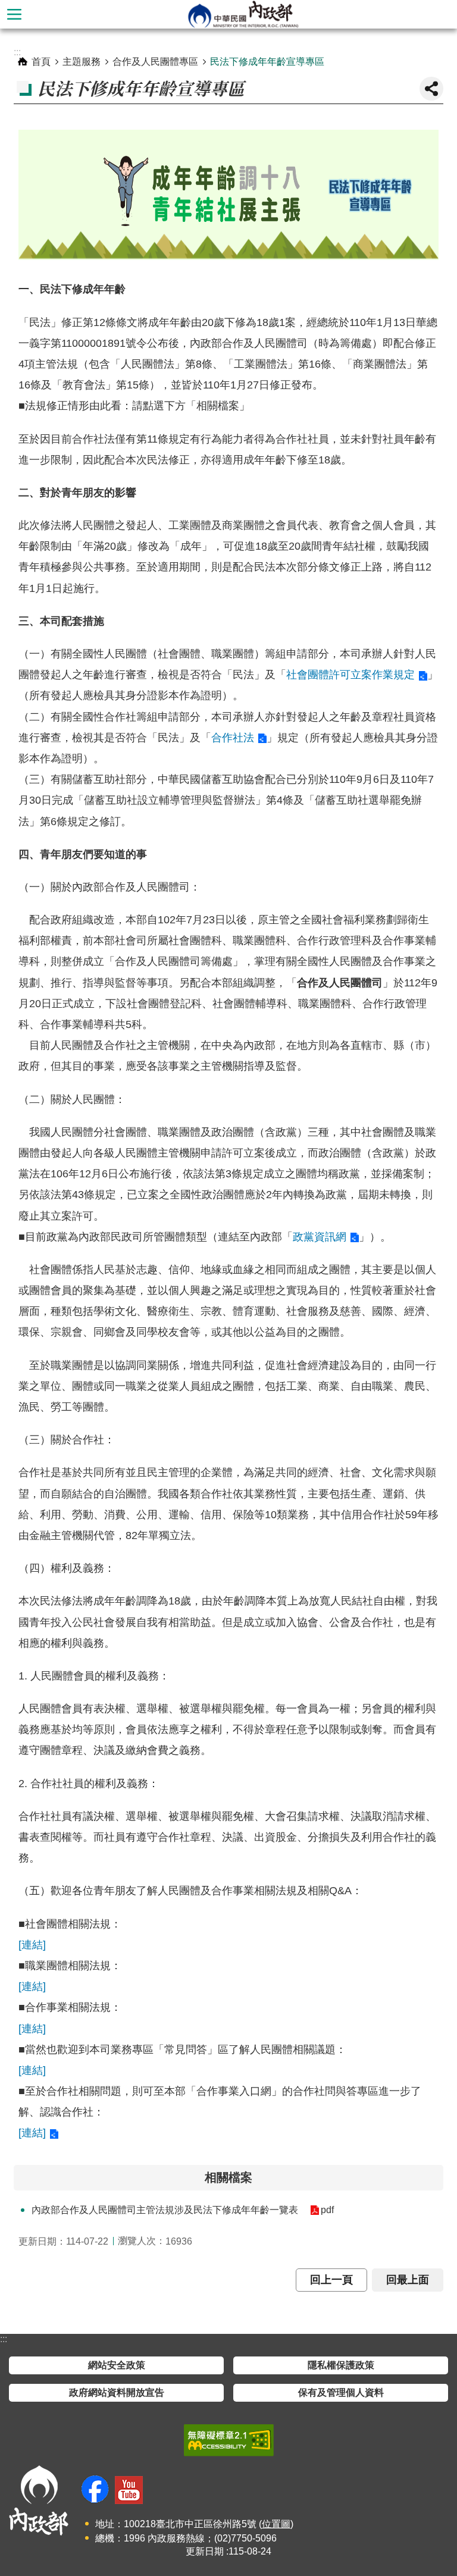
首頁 (41, 62)
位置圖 (276, 2524)
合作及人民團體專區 (155, 62)
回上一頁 (331, 2280)
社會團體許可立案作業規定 (350, 675)
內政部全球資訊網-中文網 (243, 14)
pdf (327, 2210)
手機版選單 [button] (14, 14)
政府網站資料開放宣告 (117, 2392)
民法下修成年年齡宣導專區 (267, 62)
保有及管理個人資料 (341, 2392)
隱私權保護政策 (341, 2365)
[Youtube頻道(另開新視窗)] (129, 2490)
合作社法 (233, 738)
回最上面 (408, 2280)
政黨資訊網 (320, 1237)
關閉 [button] (431, 89)
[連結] (32, 1945)
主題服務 (82, 62)
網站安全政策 (117, 2365)
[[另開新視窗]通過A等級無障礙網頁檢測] (229, 2440)
